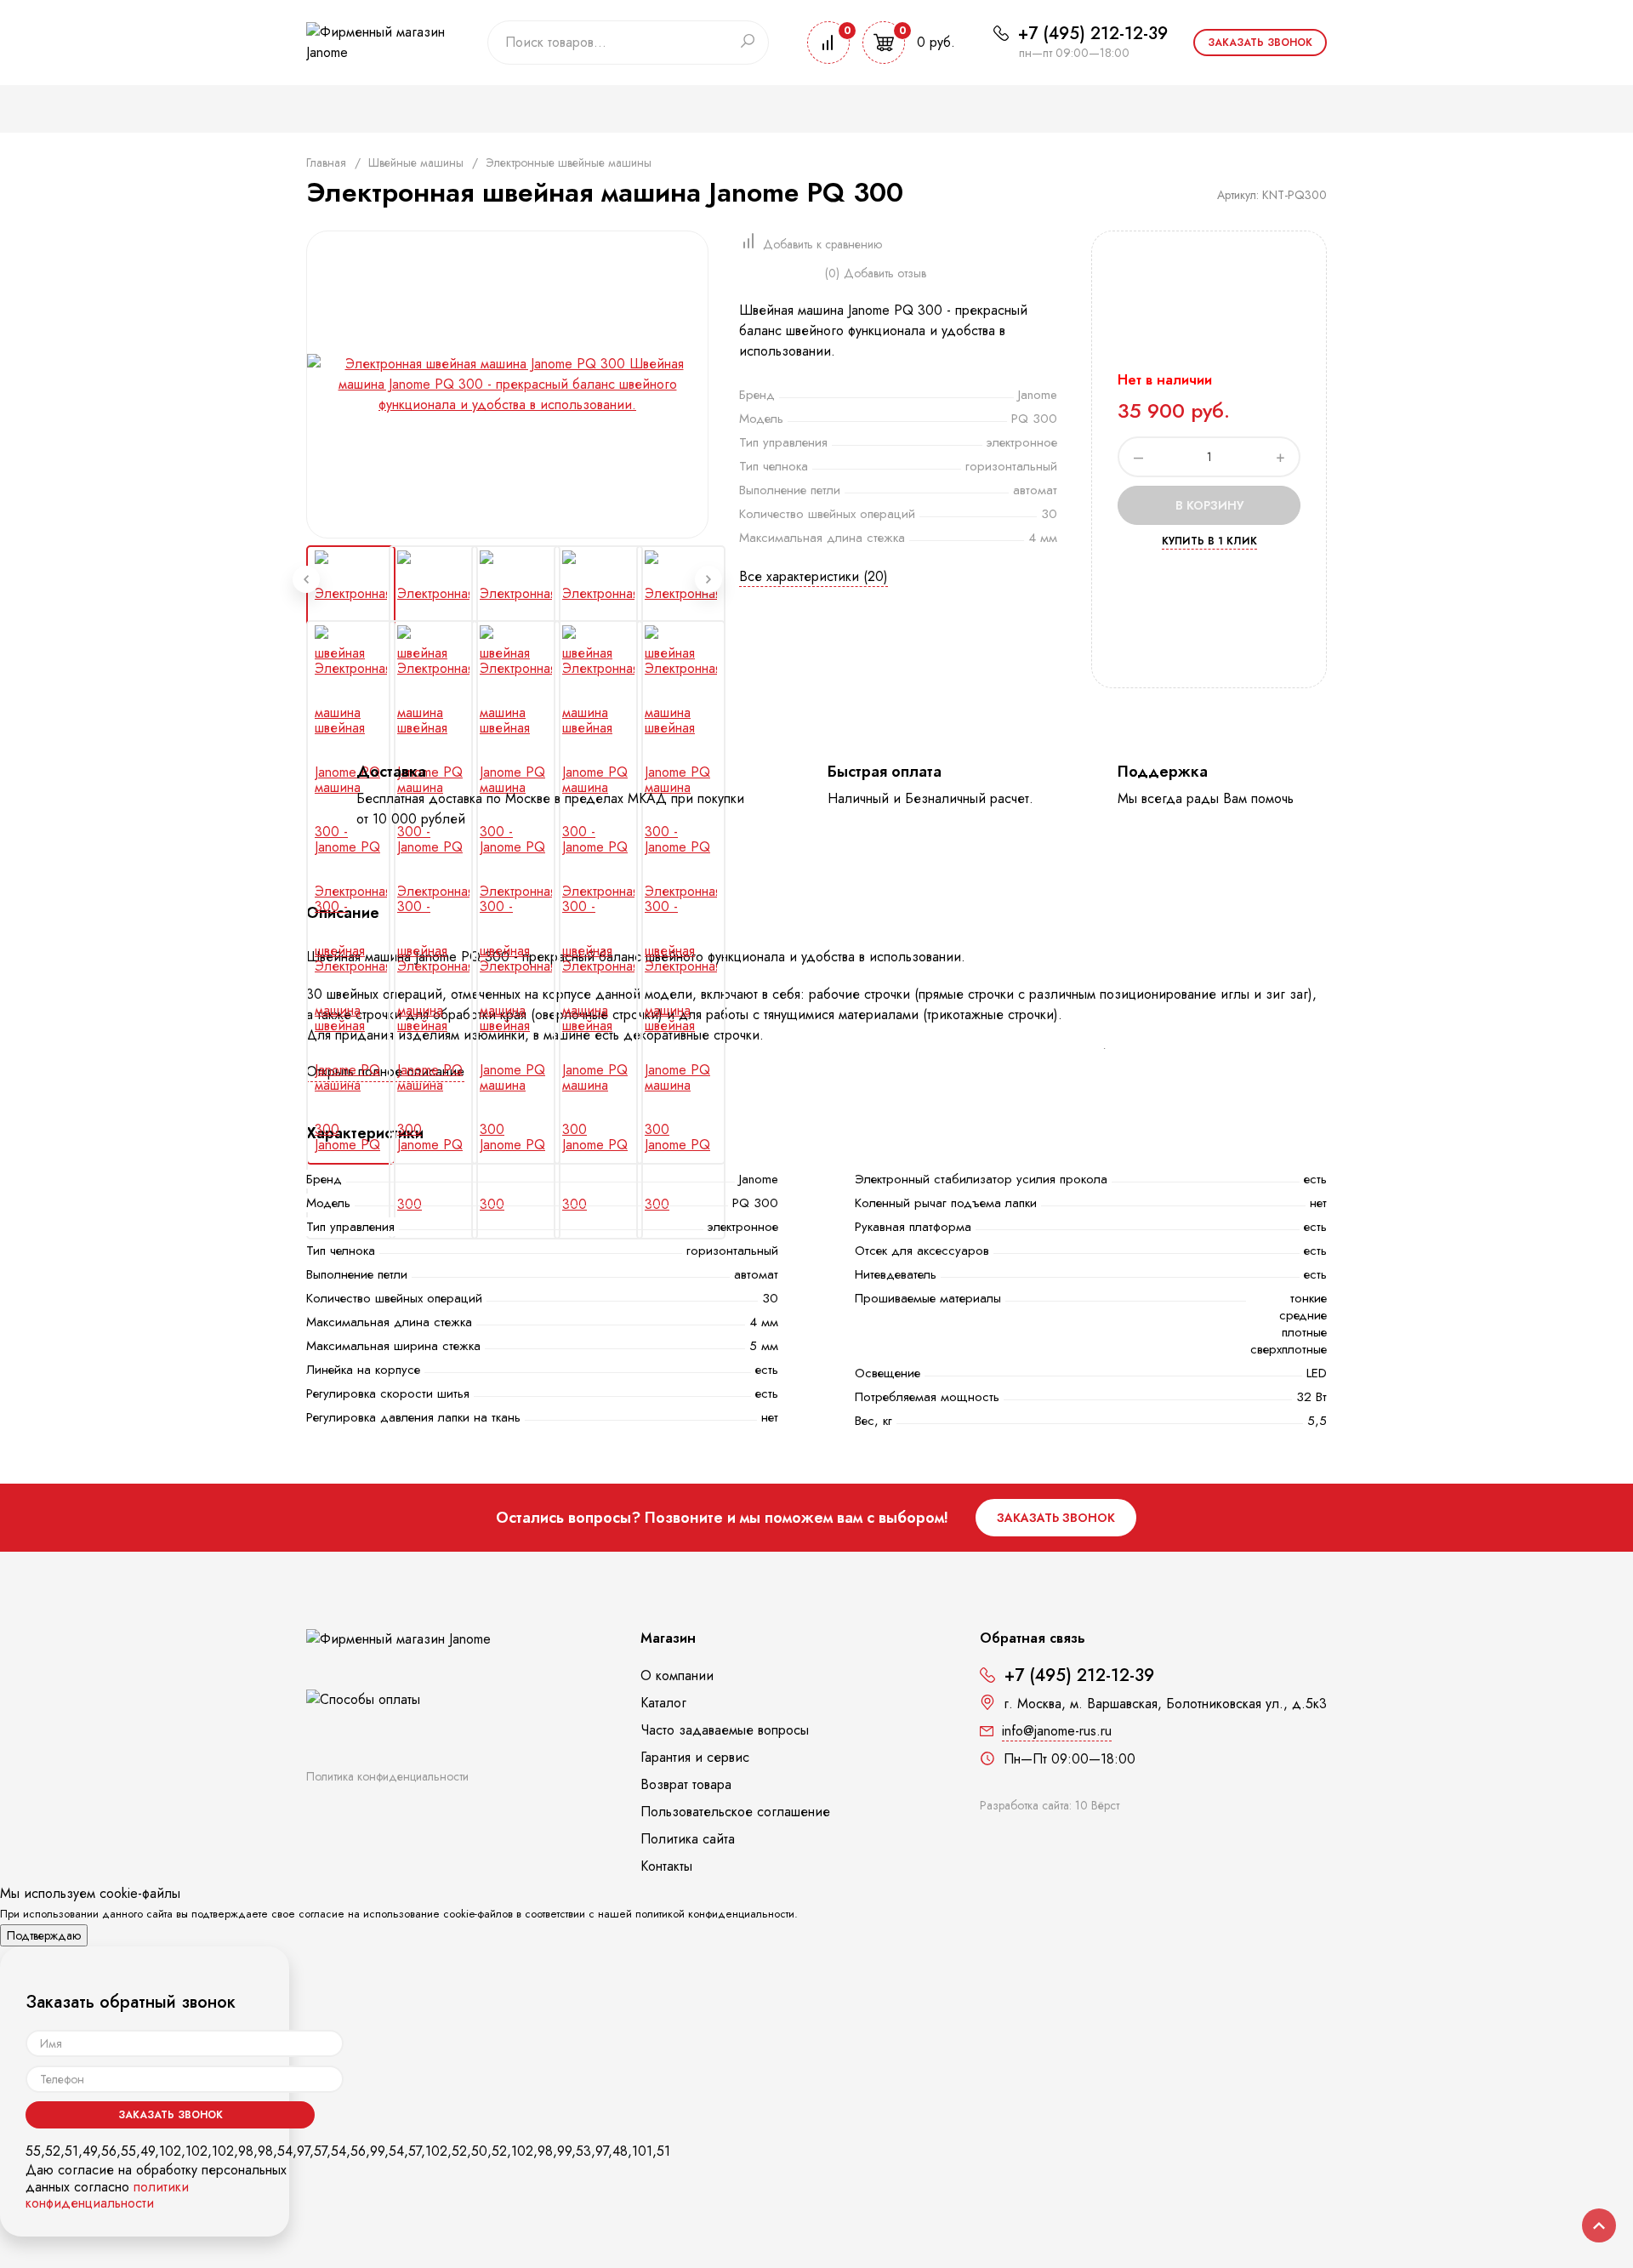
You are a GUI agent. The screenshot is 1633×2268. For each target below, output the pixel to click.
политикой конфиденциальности (715, 1914)
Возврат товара (686, 1784)
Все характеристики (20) (814, 576)
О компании (677, 1675)
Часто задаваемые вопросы (725, 1730)
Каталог (663, 1703)
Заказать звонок (1260, 43)
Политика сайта (688, 1839)
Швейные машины (416, 162)
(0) (832, 273)
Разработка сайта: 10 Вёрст (1050, 1805)
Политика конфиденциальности (387, 1776)
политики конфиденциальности (107, 2195)
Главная (326, 162)
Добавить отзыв (885, 273)
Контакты (666, 1866)
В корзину (1209, 505)
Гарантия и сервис (695, 1757)
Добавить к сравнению (822, 244)
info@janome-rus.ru (1057, 1731)
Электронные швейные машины (569, 162)
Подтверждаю (44, 1935)
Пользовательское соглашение (735, 1812)
